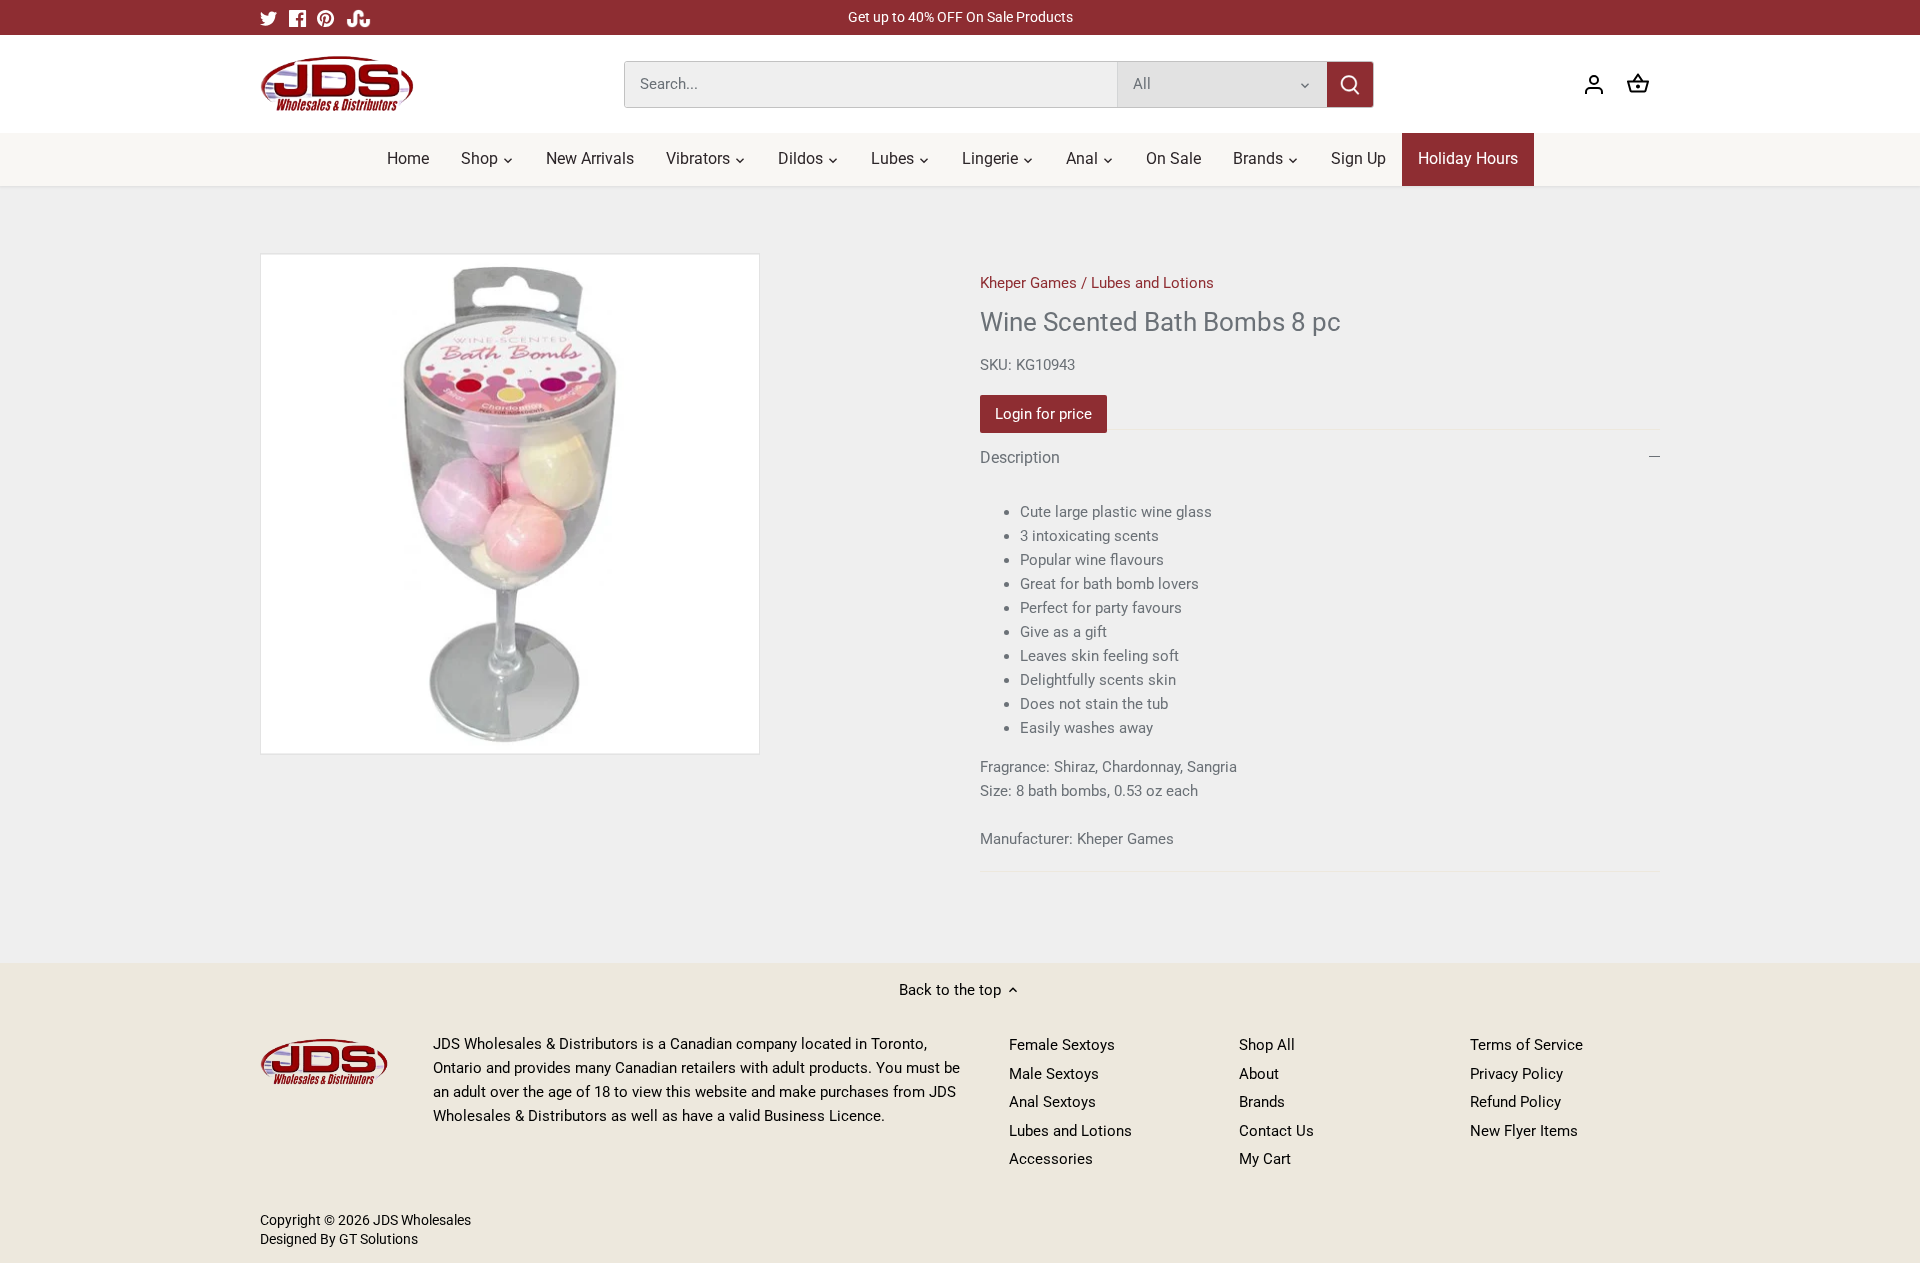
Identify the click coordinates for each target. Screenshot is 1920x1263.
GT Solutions (377, 1239)
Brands (1262, 1102)
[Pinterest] (325, 17)
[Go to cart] (1638, 84)
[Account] (1594, 84)
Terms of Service (1526, 1045)
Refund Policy (1515, 1102)
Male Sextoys (1054, 1074)
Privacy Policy (1516, 1074)
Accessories (1051, 1159)
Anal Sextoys (1052, 1102)
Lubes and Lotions (1152, 283)
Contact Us (1276, 1131)
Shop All (1267, 1045)
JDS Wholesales (422, 1220)
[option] (596, 504)
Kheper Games (1028, 283)
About (1259, 1074)
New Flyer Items (1524, 1131)
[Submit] (1350, 84)
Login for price (1043, 414)
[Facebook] (297, 17)
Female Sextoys (1062, 1045)
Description (1020, 457)
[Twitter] (268, 17)
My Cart (1265, 1159)
